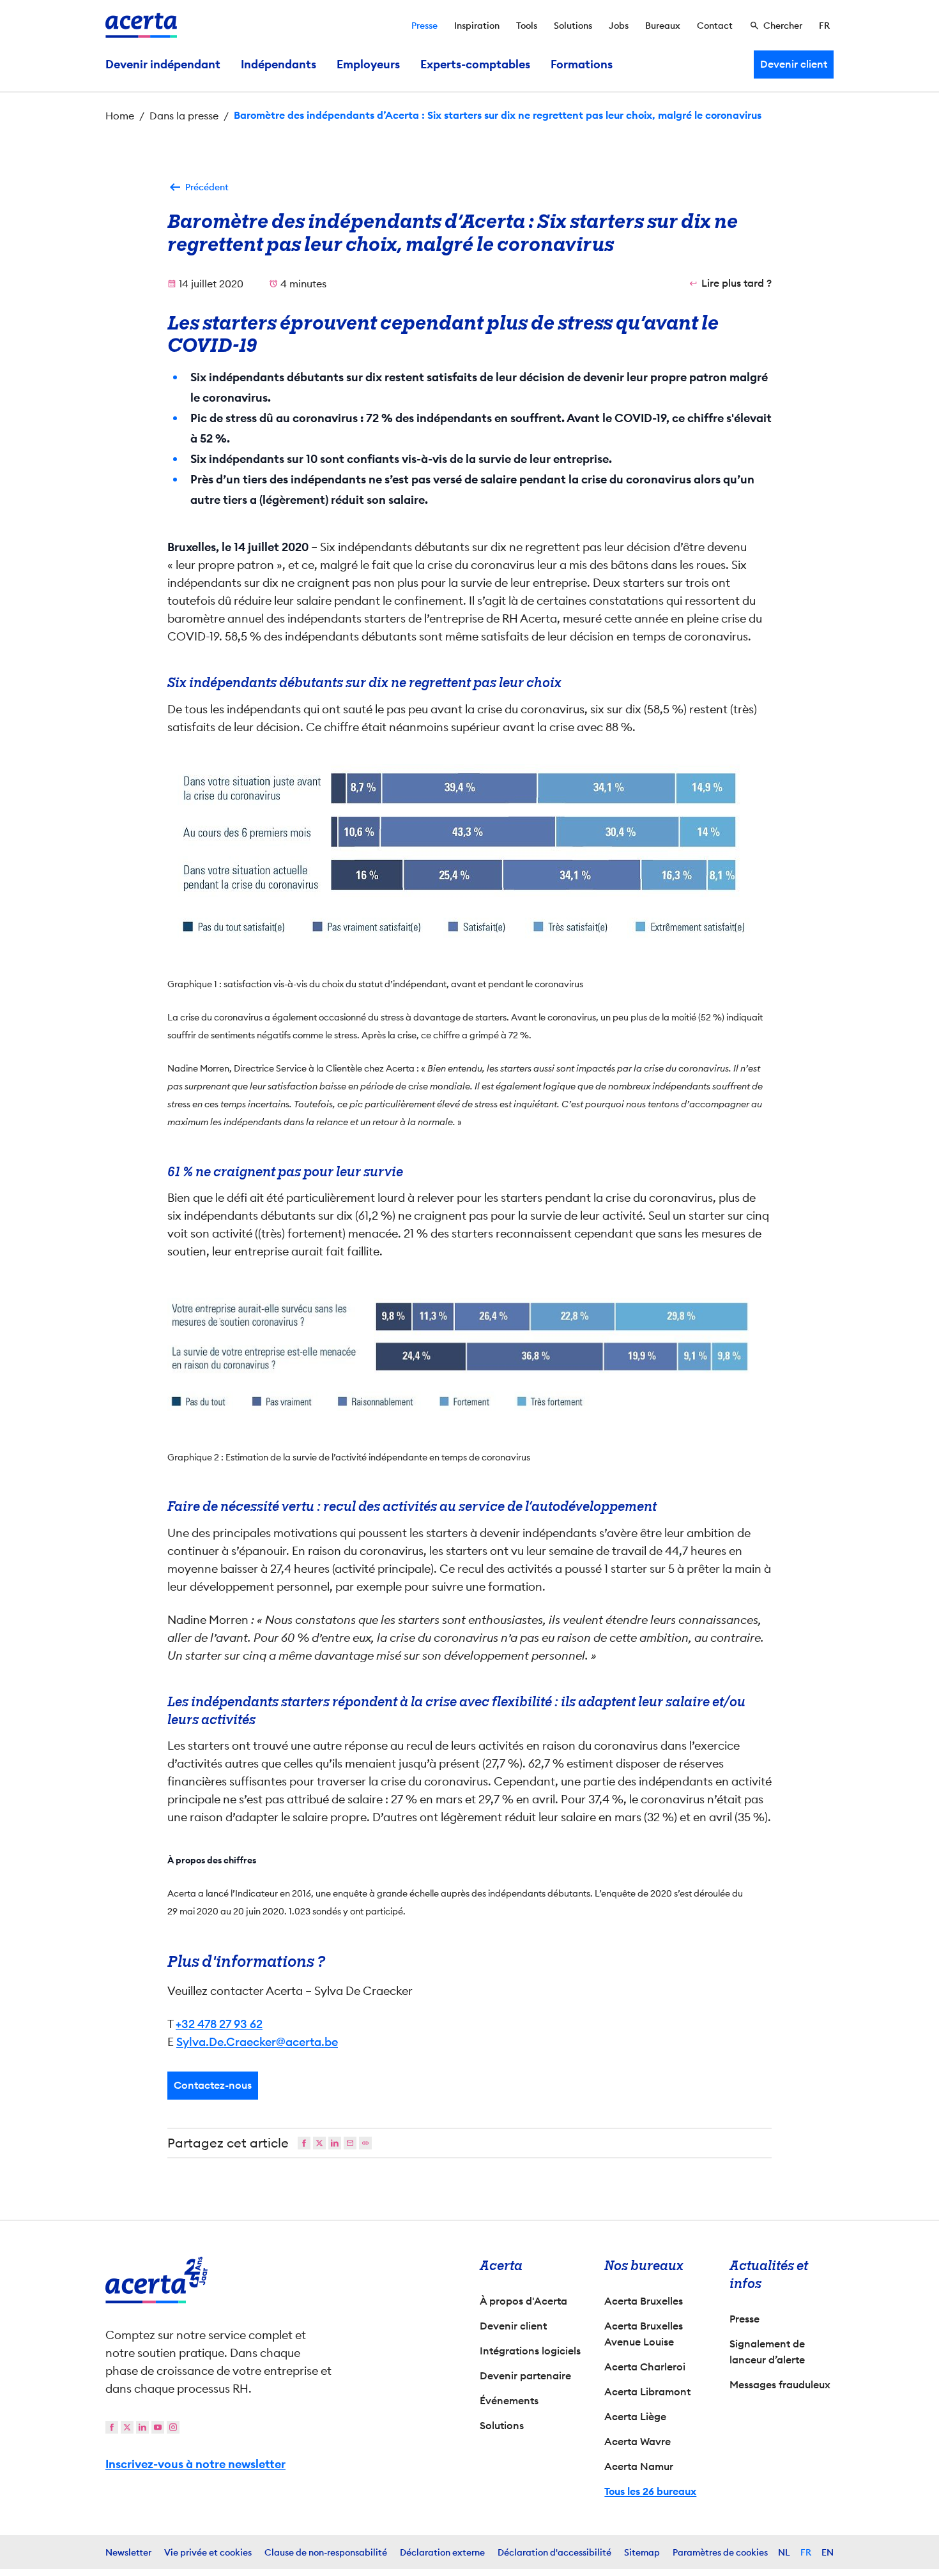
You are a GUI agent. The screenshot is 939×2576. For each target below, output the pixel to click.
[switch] (400, 1351)
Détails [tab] (442, 1149)
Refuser (466, 1401)
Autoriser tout (582, 1401)
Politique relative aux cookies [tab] (579, 1149)
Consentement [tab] (332, 1151)
